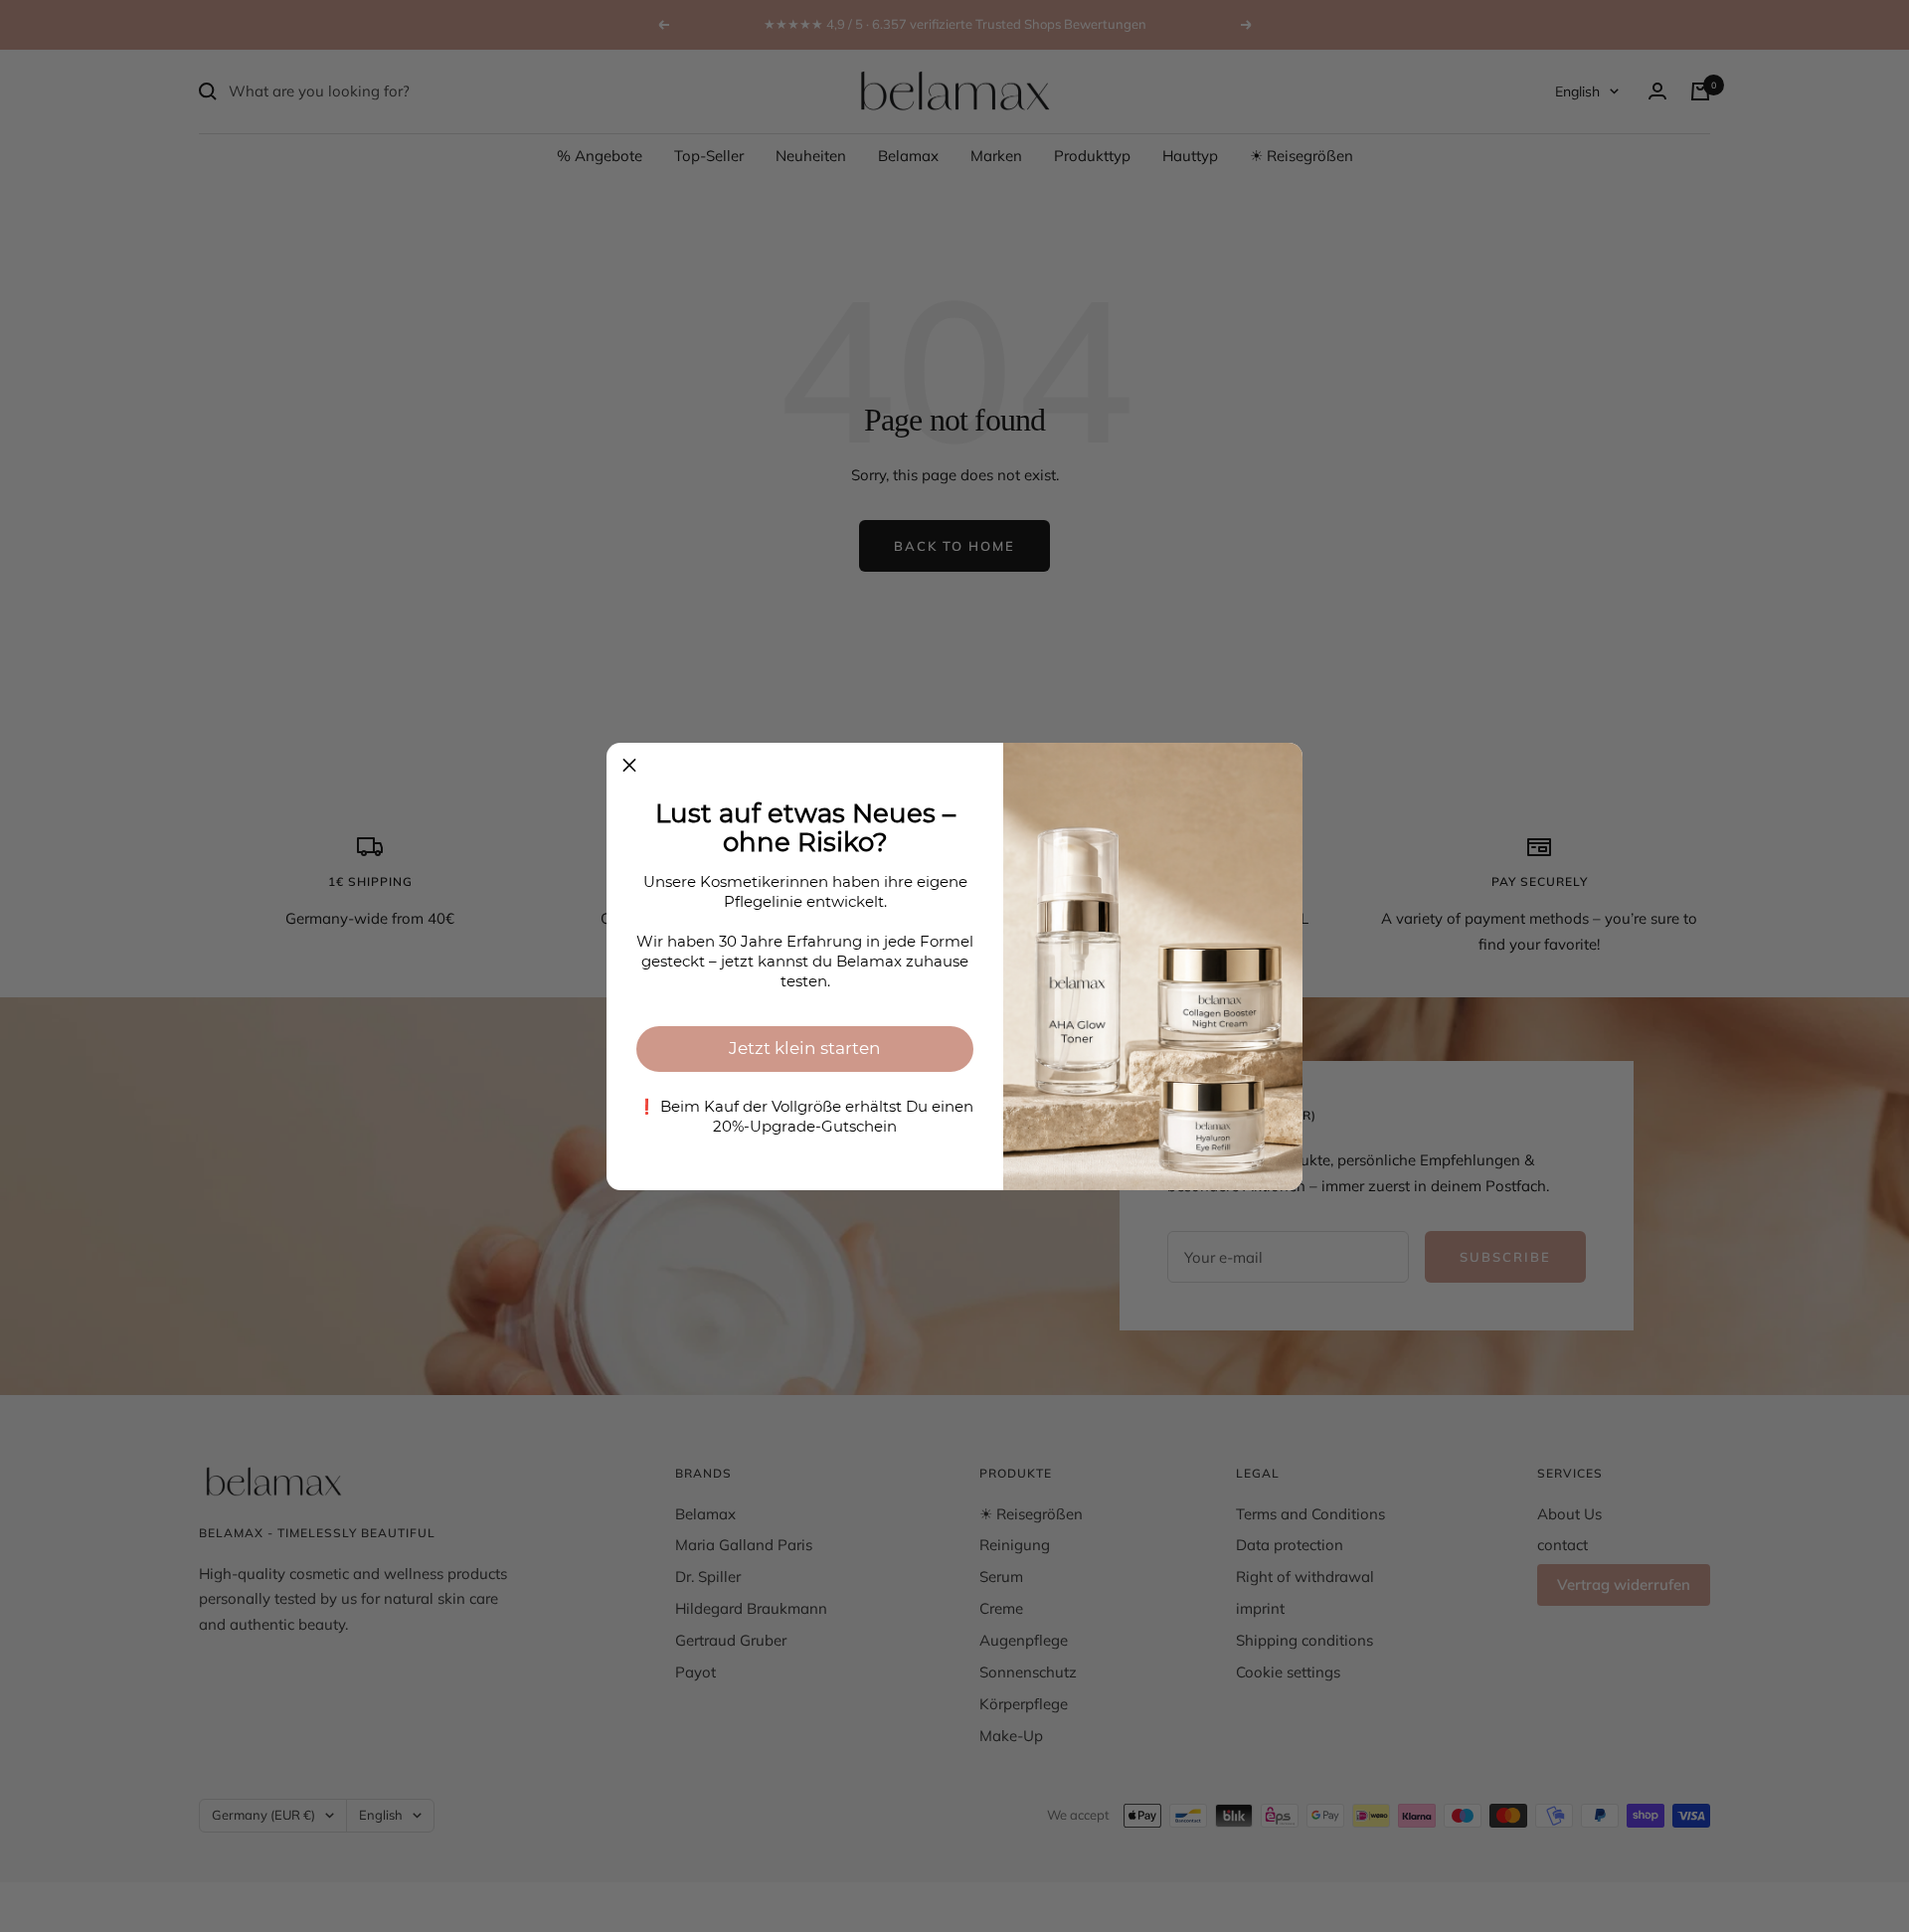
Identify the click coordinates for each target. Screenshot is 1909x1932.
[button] (629, 766)
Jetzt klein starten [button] (805, 1048)
